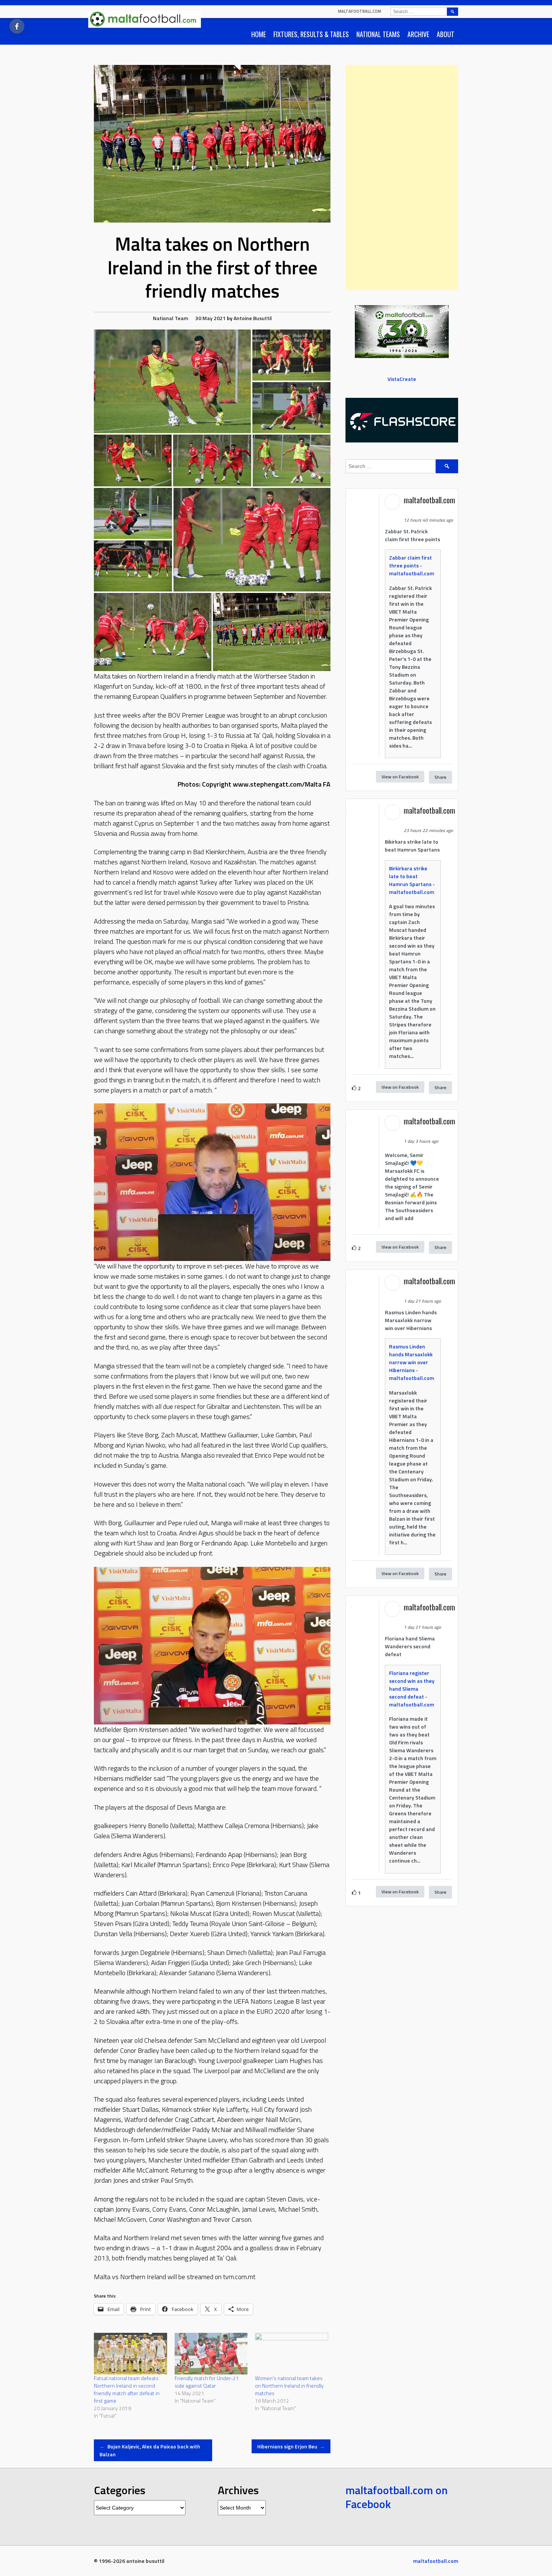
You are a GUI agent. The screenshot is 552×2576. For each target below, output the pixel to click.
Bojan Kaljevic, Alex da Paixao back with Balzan (150, 2450)
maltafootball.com (360, 11)
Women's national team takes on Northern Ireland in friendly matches (289, 2386)
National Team (170, 318)
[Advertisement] (402, 178)
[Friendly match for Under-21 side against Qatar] (211, 2354)
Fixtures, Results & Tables (311, 34)
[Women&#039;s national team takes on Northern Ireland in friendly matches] (292, 2354)
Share (440, 777)
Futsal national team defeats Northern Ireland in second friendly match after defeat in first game (127, 2389)
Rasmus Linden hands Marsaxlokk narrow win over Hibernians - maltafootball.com (412, 1362)
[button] (172, 381)
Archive (418, 34)
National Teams (378, 34)
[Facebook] (17, 26)
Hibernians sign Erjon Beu (291, 2446)
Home (259, 34)
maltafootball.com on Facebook (397, 2497)
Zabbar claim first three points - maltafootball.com (412, 565)
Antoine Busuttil (253, 318)
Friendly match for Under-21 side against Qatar (207, 2382)
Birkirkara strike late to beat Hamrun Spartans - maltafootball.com (412, 880)
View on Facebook (400, 777)
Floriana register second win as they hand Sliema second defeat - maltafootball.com (412, 1689)
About (446, 34)
